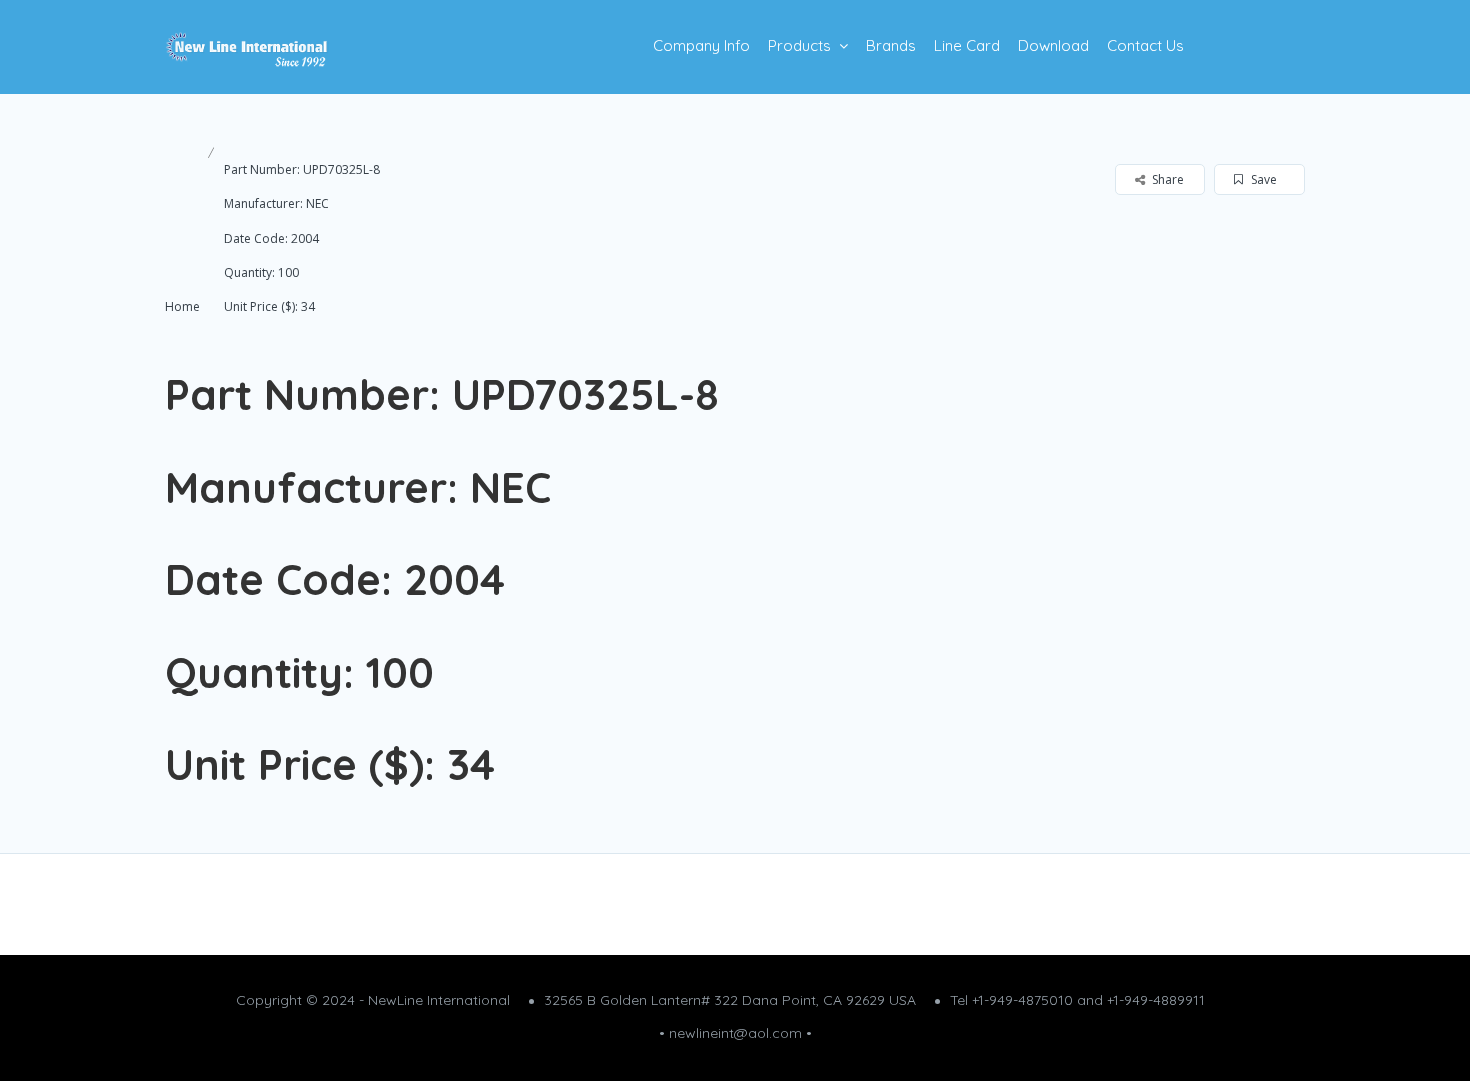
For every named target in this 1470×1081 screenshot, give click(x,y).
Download (1053, 45)
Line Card (967, 45)
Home (182, 306)
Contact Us (1145, 45)
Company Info (701, 45)
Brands (891, 45)
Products (799, 45)
